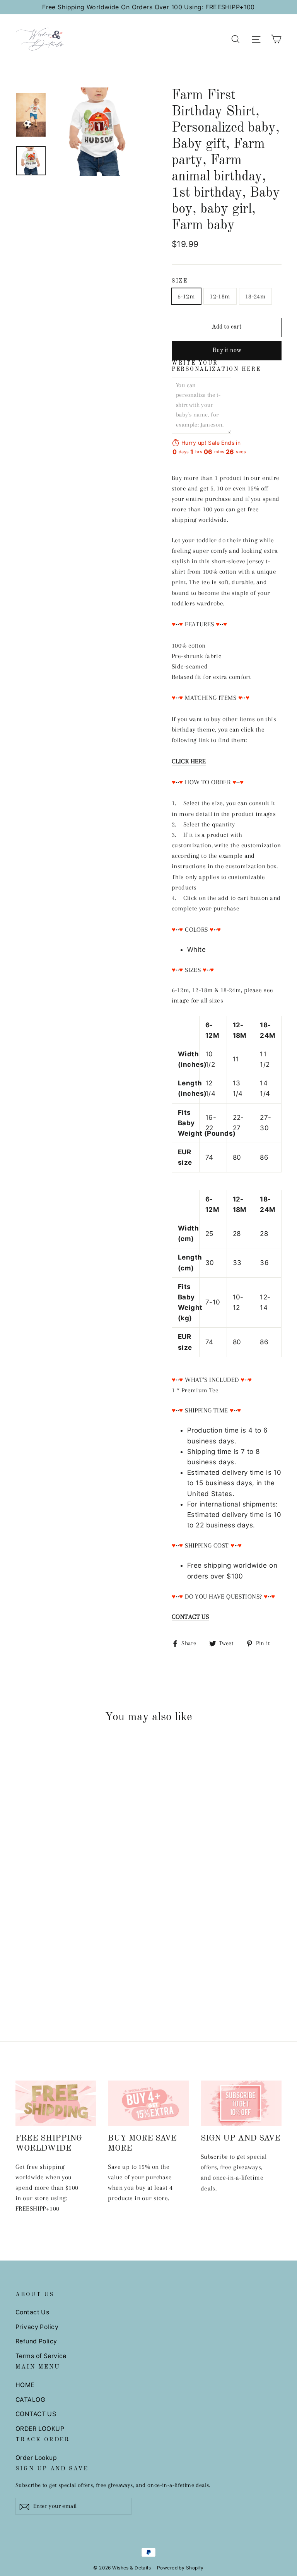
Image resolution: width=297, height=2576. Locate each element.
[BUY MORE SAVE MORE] (148, 2103)
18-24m (256, 296)
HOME (25, 2385)
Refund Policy (36, 2341)
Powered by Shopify (180, 2568)
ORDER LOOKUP (40, 2429)
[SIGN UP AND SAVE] (241, 2103)
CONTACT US (36, 2414)
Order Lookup (36, 2458)
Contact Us (32, 2312)
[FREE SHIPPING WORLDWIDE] (56, 2103)
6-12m (186, 296)
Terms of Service (41, 2356)
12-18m (220, 296)
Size (180, 281)
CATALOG (30, 2400)
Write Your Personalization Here (216, 366)
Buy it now (227, 351)
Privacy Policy (37, 2327)
